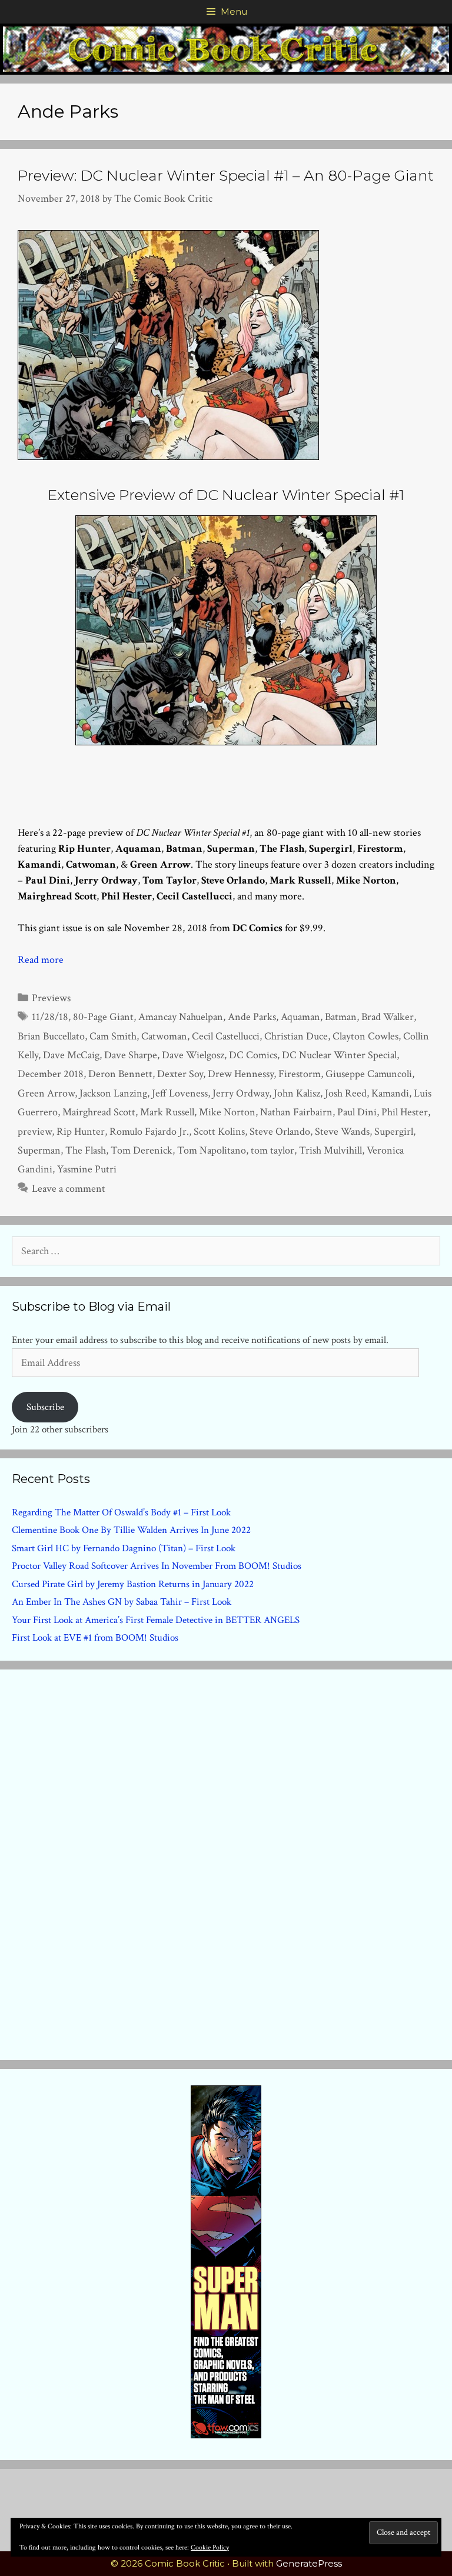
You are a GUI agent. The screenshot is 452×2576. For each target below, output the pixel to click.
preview (35, 1132)
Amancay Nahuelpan (181, 1017)
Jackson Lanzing (113, 1093)
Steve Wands (342, 1132)
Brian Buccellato (51, 1036)
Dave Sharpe (131, 1055)
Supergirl (394, 1132)
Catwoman (164, 1036)
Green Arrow (46, 1093)
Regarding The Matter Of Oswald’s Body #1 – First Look (121, 1512)
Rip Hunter (81, 1132)
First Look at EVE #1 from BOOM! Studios (95, 1638)
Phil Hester (405, 1112)
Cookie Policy (210, 2547)
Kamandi (390, 1093)
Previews (51, 998)
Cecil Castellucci (226, 1036)
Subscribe (45, 1407)
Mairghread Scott (99, 1112)
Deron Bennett (120, 1074)
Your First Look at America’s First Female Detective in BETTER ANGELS (156, 1620)
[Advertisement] (226, 1862)
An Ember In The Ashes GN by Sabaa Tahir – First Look (122, 1602)
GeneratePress (309, 2563)
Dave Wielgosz (193, 1055)
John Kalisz (297, 1093)
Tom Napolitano (212, 1150)
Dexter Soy (180, 1074)
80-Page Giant (103, 1017)
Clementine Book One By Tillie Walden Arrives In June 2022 (131, 1530)
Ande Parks (252, 1017)
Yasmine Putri (87, 1169)
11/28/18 (50, 1017)
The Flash (86, 1150)
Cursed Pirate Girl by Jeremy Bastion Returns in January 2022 (133, 1584)
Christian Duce (296, 1036)
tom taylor (272, 1150)
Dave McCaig (71, 1055)
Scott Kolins (219, 1132)
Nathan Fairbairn (296, 1112)
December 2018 (51, 1074)
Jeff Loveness (180, 1093)
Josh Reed (346, 1093)
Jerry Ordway (241, 1093)
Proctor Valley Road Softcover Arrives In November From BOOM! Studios (157, 1566)
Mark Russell (167, 1112)
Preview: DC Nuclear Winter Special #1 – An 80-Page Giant (226, 175)
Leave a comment (69, 1189)
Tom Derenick (142, 1150)
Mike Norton (227, 1112)
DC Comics (253, 1055)
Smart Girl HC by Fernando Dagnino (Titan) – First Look (124, 1548)
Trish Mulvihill (330, 1150)
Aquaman (300, 1017)
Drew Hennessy (241, 1074)
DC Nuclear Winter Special (339, 1055)
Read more (41, 960)
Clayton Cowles (365, 1036)
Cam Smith (113, 1036)
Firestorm (300, 1074)
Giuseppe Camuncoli (369, 1074)
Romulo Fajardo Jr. (149, 1132)
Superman (39, 1150)
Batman (341, 1017)
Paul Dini (357, 1112)
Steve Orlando (280, 1132)
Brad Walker (388, 1017)
